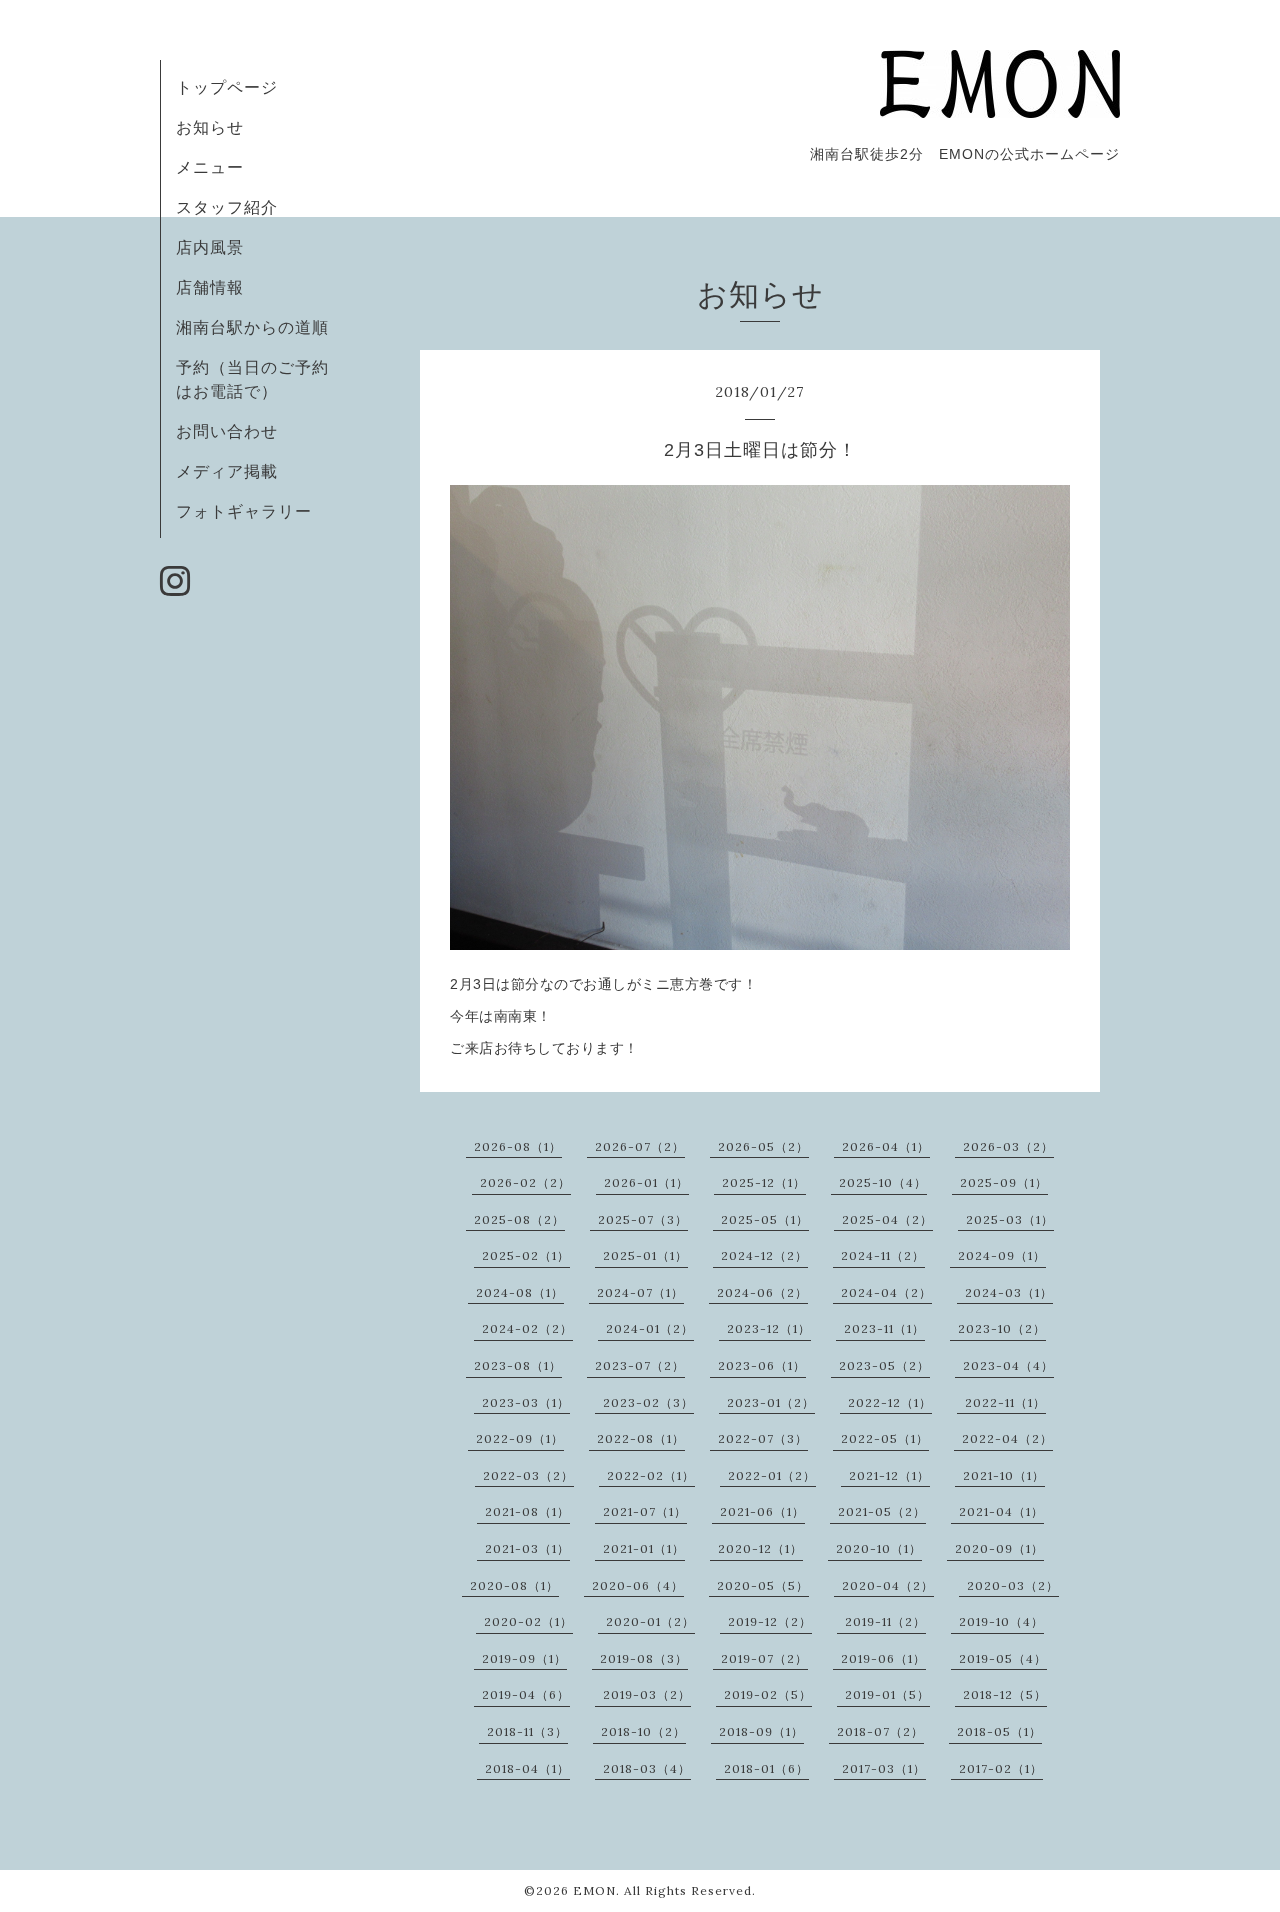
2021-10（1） (1004, 1475)
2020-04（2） (888, 1585)
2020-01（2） (650, 1621)
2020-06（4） (638, 1585)
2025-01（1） (645, 1255)
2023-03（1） (526, 1402)
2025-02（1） (526, 1255)
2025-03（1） (1010, 1219)
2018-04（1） (527, 1768)
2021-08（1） (527, 1511)
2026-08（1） (518, 1146)
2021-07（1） (645, 1511)
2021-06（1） (762, 1511)
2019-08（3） (644, 1658)
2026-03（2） (1008, 1146)
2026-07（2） (640, 1146)
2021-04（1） (1001, 1511)
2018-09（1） (761, 1731)
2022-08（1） (641, 1438)
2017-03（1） (884, 1768)
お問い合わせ (227, 431)
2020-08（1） (514, 1585)
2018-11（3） (527, 1731)
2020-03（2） (1013, 1585)
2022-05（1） (885, 1438)
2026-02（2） (525, 1182)
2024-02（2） (527, 1328)
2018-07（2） (880, 1731)
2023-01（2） (771, 1402)
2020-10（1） (879, 1548)
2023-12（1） (769, 1328)
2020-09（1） (999, 1548)
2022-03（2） (528, 1475)
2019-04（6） (526, 1694)
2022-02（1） (651, 1475)
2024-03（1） (1009, 1292)
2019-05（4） (1003, 1658)
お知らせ (210, 127)
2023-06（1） (762, 1365)
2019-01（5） (887, 1694)
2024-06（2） (762, 1292)
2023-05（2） (884, 1365)
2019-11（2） (885, 1621)
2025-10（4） (883, 1182)
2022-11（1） (1005, 1402)
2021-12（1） (889, 1475)
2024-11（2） (883, 1255)
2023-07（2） (640, 1365)
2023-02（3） (648, 1402)
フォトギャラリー (244, 511)
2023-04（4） (1008, 1365)
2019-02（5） (768, 1694)
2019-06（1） (883, 1658)
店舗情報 (210, 287)
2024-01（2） (650, 1328)
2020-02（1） (528, 1621)
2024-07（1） (640, 1292)
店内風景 (210, 247)
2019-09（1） (524, 1658)
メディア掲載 (227, 471)
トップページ (227, 87)
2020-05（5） (763, 1585)
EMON (594, 1890)
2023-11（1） (884, 1328)
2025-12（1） (764, 1182)
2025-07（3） (643, 1219)
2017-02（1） (1001, 1768)
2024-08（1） (520, 1292)
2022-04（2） (1007, 1438)
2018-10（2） (643, 1731)
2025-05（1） (765, 1219)
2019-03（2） (647, 1694)
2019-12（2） (770, 1621)
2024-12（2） (764, 1255)
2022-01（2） (772, 1475)
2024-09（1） (1002, 1255)
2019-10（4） (1001, 1621)
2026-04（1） (886, 1146)
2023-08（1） (518, 1365)
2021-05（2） (882, 1511)
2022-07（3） (763, 1438)
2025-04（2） (887, 1219)
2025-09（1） (1004, 1182)
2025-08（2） (519, 1219)
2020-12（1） (760, 1548)
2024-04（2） (886, 1292)
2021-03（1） (527, 1548)
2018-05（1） (999, 1731)
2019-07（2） (764, 1658)
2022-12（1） (890, 1402)
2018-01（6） (766, 1768)
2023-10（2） (1002, 1328)
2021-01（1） (644, 1548)
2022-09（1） (520, 1438)
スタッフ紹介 (227, 207)
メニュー (210, 167)
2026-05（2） (763, 1146)
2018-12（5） (1005, 1694)
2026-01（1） (646, 1182)
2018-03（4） (647, 1768)
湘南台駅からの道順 (252, 327)
